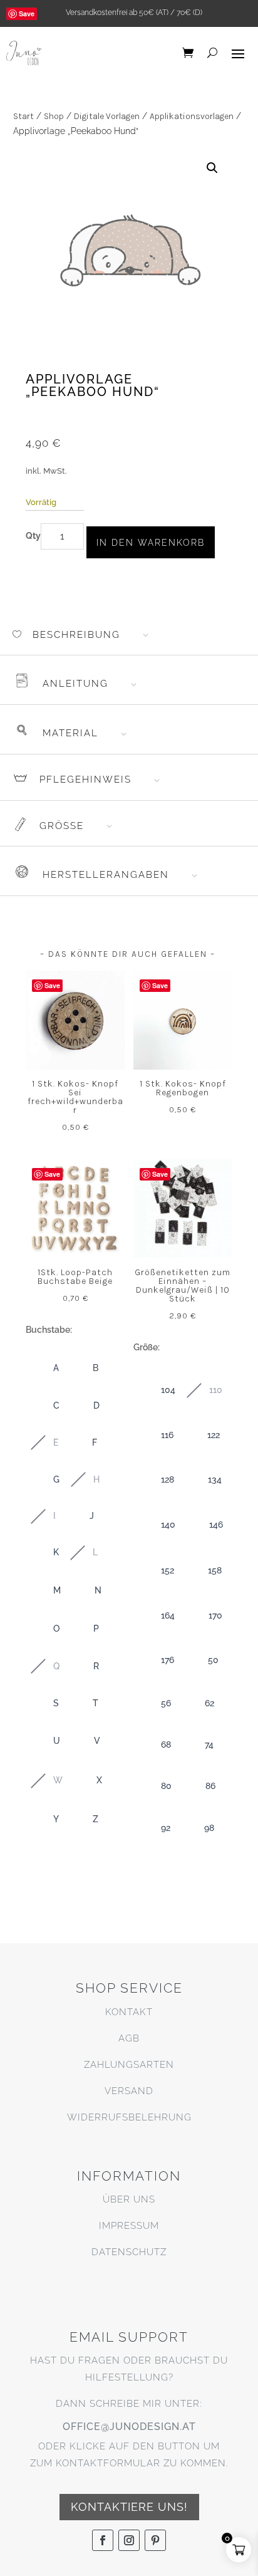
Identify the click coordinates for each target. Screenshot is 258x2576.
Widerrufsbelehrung (129, 2117)
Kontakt (129, 2012)
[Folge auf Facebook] (103, 2540)
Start (23, 116)
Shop (54, 116)
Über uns (129, 2199)
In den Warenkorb (151, 543)
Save (27, 13)
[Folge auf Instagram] (129, 2540)
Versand (129, 2091)
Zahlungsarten (129, 2065)
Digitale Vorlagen (107, 116)
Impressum (129, 2226)
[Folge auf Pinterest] (155, 2540)
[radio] (44, 1368)
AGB (129, 2038)
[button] (212, 168)
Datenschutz (129, 2252)
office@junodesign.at (129, 2427)
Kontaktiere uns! (129, 2507)
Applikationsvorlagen (192, 116)
